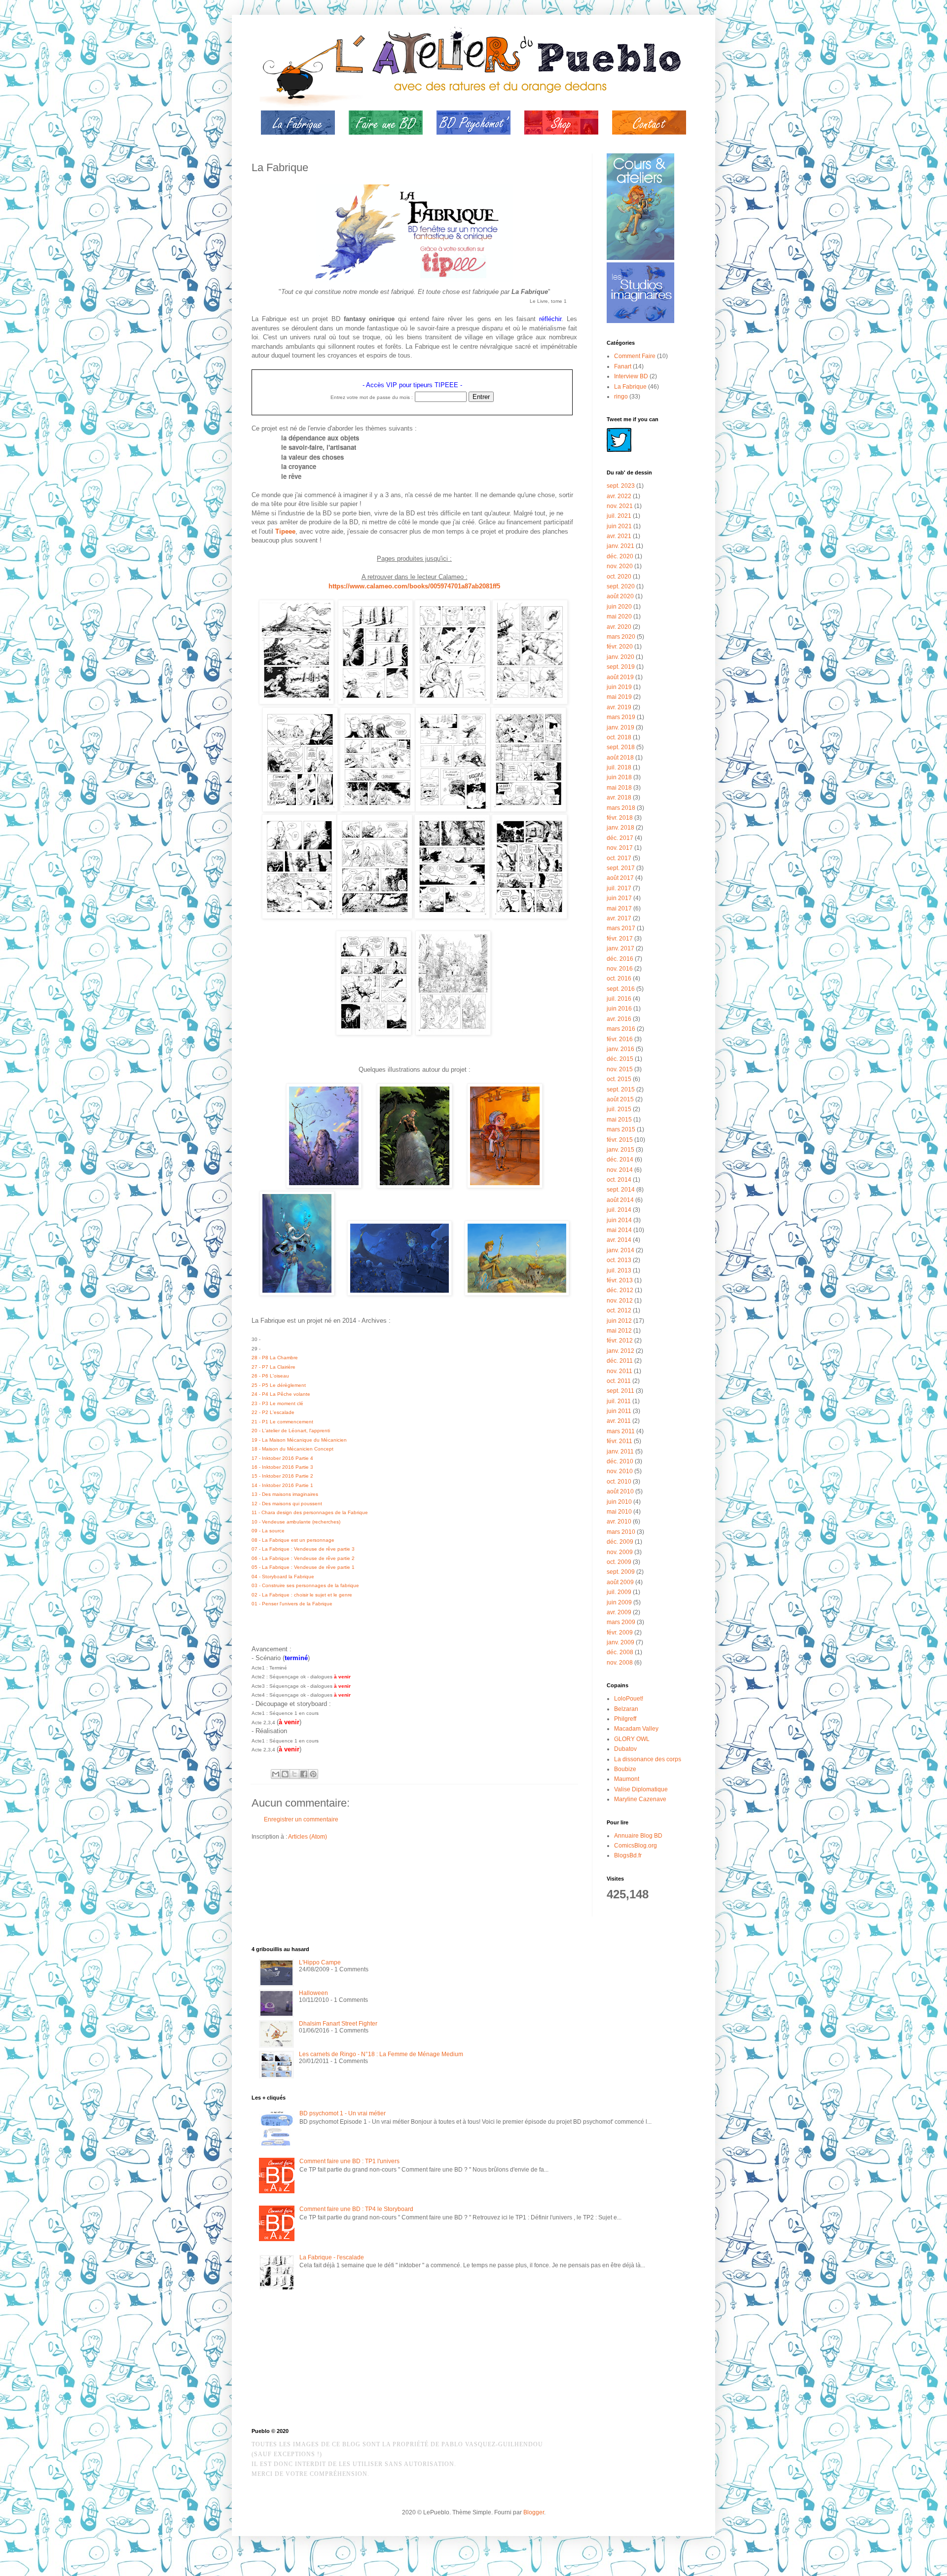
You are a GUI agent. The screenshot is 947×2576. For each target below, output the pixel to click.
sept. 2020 (621, 586)
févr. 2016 (620, 1039)
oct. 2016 (619, 979)
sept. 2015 (621, 1089)
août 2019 (620, 677)
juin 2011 (619, 1411)
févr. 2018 (620, 818)
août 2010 (620, 1491)
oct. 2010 (619, 1482)
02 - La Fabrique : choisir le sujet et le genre (302, 1595)
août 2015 (620, 1099)
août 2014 (620, 1200)
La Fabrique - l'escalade (332, 2257)
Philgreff (625, 1719)
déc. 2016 (620, 959)
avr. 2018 (619, 798)
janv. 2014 (620, 1250)
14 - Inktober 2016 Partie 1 (282, 1485)
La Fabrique (630, 387)
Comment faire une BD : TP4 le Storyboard (356, 2209)
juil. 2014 (619, 1210)
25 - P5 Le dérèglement (279, 1385)
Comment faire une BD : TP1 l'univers (349, 2161)
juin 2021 (619, 526)
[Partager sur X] (294, 1774)
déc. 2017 (620, 838)
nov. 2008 (620, 1663)
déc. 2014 (620, 1160)
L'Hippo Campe (320, 1962)
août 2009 (620, 1582)
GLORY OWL (632, 1739)
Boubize (625, 1769)
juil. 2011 (619, 1401)
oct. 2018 (619, 737)
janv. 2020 (620, 657)
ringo (621, 397)
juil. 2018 (619, 767)
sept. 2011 (620, 1391)
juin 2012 (619, 1321)
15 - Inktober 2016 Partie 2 (282, 1476)
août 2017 (620, 878)
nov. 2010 (620, 1471)
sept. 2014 (621, 1190)
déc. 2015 (620, 1059)
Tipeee (285, 531)
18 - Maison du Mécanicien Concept (292, 1449)
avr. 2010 (619, 1522)
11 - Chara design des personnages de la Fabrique (310, 1512)
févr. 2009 (620, 1633)
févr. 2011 (619, 1441)
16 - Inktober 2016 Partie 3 (282, 1467)
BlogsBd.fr (628, 1855)
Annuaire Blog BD (638, 1836)
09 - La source (268, 1531)
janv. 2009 (620, 1642)
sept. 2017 (621, 868)
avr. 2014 (619, 1240)
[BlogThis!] (285, 1774)
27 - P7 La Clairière (273, 1367)
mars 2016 (621, 1029)
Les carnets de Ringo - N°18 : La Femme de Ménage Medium (381, 2054)
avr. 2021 (619, 536)
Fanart (623, 366)
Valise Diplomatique (641, 1789)
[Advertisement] (301, 2361)
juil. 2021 (619, 516)
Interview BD (631, 376)
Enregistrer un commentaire (301, 1819)
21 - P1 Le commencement (282, 1422)
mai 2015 (619, 1120)
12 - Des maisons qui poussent (287, 1504)
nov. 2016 (620, 969)
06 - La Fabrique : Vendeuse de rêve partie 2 (303, 1558)
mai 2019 (619, 697)
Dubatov (625, 1749)
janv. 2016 (620, 1049)
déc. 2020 (620, 556)
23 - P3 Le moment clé (277, 1403)
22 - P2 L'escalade (273, 1412)
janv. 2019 (620, 727)
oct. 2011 (619, 1381)
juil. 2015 (619, 1109)
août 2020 (620, 596)
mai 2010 (619, 1512)
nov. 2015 (620, 1069)
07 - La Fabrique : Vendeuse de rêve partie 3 (303, 1549)
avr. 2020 (619, 627)
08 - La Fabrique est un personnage (293, 1540)
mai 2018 (619, 788)
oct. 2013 (619, 1260)
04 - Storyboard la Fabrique (283, 1577)
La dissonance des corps (648, 1759)
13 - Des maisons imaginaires (285, 1494)
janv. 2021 (620, 546)
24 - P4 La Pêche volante (281, 1394)
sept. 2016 (621, 989)
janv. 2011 (620, 1451)
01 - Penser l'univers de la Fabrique (292, 1604)
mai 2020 (619, 617)
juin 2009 (619, 1602)
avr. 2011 (619, 1421)
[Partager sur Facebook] (304, 1774)
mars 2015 (621, 1129)
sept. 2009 (621, 1572)
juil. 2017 (619, 888)
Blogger (534, 2512)
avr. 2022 (619, 496)
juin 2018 (619, 777)
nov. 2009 (620, 1552)
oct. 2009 (619, 1562)
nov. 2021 (620, 506)
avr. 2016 (619, 1019)
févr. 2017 (620, 939)
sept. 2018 (621, 747)
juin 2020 (619, 607)
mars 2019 (621, 717)
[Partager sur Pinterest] (313, 1774)
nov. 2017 (620, 848)
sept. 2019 (621, 667)
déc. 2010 (620, 1461)
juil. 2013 (619, 1270)
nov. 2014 (620, 1170)
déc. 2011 (620, 1361)
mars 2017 (621, 928)
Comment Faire (635, 356)
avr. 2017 (619, 918)
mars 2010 (621, 1532)
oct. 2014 (619, 1180)
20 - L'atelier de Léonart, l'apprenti (291, 1431)
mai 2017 (619, 908)
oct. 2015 (619, 1079)
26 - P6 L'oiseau (270, 1376)
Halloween (313, 1993)
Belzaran (626, 1709)
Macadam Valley (636, 1729)
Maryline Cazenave (640, 1799)
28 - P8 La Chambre (275, 1358)
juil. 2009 (619, 1592)
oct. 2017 (619, 858)
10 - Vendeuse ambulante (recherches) (296, 1522)
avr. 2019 (619, 707)
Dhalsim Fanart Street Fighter (338, 2024)
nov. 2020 (620, 566)
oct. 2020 (619, 577)
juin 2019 (619, 687)
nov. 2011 (619, 1371)
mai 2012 (619, 1331)
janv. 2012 (620, 1351)
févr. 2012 (620, 1341)
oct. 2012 (619, 1310)
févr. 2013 (620, 1280)
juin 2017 (619, 898)
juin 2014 (619, 1220)
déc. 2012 (620, 1290)
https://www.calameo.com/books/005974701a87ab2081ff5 (414, 586)
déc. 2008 (620, 1652)
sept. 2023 (621, 486)
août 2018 (620, 758)
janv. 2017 (620, 948)
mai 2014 (619, 1230)
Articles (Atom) (308, 1837)
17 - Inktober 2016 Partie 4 (282, 1458)
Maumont (627, 1779)
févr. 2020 (620, 647)
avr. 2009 (619, 1612)
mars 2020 (621, 637)
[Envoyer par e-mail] (276, 1774)
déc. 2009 (620, 1542)
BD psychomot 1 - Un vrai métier (343, 2113)
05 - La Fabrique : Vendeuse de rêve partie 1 (303, 1567)
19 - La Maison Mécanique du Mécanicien (299, 1440)
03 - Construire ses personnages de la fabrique (305, 1585)
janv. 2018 (620, 828)
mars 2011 (621, 1431)
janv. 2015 (620, 1150)
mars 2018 (621, 808)
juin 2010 (619, 1502)
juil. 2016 (619, 999)
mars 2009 (621, 1622)
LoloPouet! (629, 1699)
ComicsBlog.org (636, 1846)
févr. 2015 (620, 1140)
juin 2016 (619, 1009)
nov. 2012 (620, 1301)
